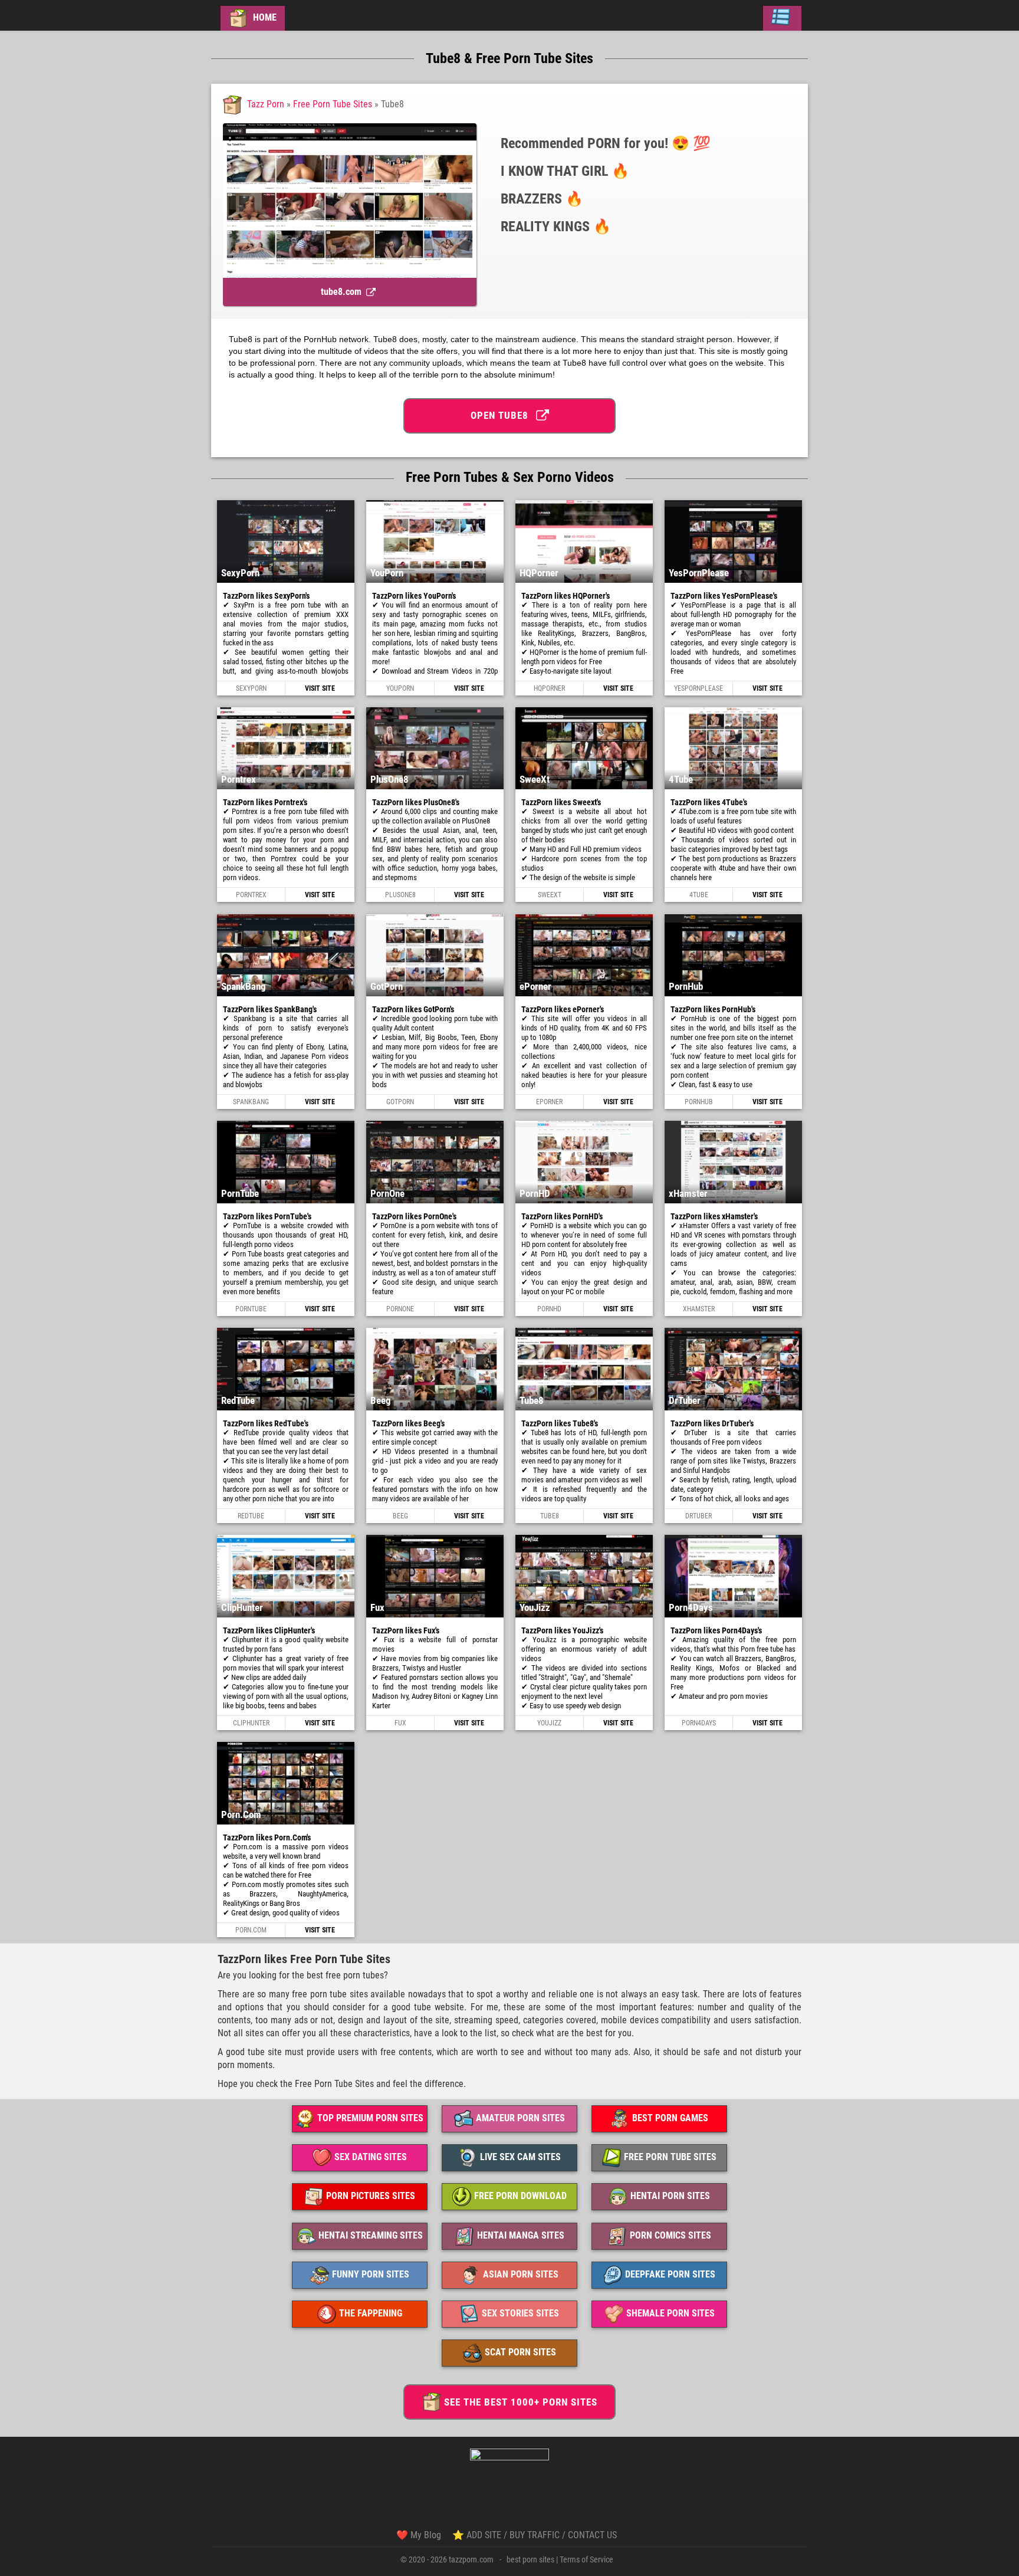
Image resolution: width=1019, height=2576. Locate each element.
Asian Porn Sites (521, 2274)
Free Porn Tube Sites (333, 104)
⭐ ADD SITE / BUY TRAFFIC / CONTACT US (535, 2535)
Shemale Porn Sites (670, 2313)
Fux (400, 1723)
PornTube (251, 1309)
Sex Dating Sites (371, 2157)
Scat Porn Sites (520, 2352)
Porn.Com (251, 1930)
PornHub (699, 1102)
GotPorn (400, 1102)
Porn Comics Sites (670, 2235)
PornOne (400, 1309)
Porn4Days (699, 1723)
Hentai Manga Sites (521, 2235)
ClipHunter (251, 1723)
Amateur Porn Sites (520, 2118)
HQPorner (549, 688)
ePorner (549, 1102)
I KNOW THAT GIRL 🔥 (565, 171)
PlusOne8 (400, 895)
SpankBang (251, 1102)
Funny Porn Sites (371, 2274)
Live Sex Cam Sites (520, 2157)
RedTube (251, 1516)
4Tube (699, 895)
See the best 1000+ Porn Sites (521, 2402)
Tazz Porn (266, 104)
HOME (264, 17)
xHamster (699, 1309)
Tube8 (550, 1516)
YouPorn (400, 688)
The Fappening (371, 2313)
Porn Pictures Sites (371, 2196)
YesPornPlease (698, 688)
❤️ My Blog (419, 2535)
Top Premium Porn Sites (370, 2118)
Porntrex (251, 895)
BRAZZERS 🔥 (542, 199)
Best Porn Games (670, 2118)
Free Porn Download (520, 2196)
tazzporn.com (471, 2559)
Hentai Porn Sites (670, 2196)
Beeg (400, 1516)
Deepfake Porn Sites (670, 2274)
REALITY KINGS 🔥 (556, 227)
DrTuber (698, 1516)
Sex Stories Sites (520, 2313)
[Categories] (782, 18)
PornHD (549, 1309)
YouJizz (549, 1723)
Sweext (550, 895)
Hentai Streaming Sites (371, 2235)
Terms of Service (586, 2559)
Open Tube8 (502, 415)
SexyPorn (251, 688)
